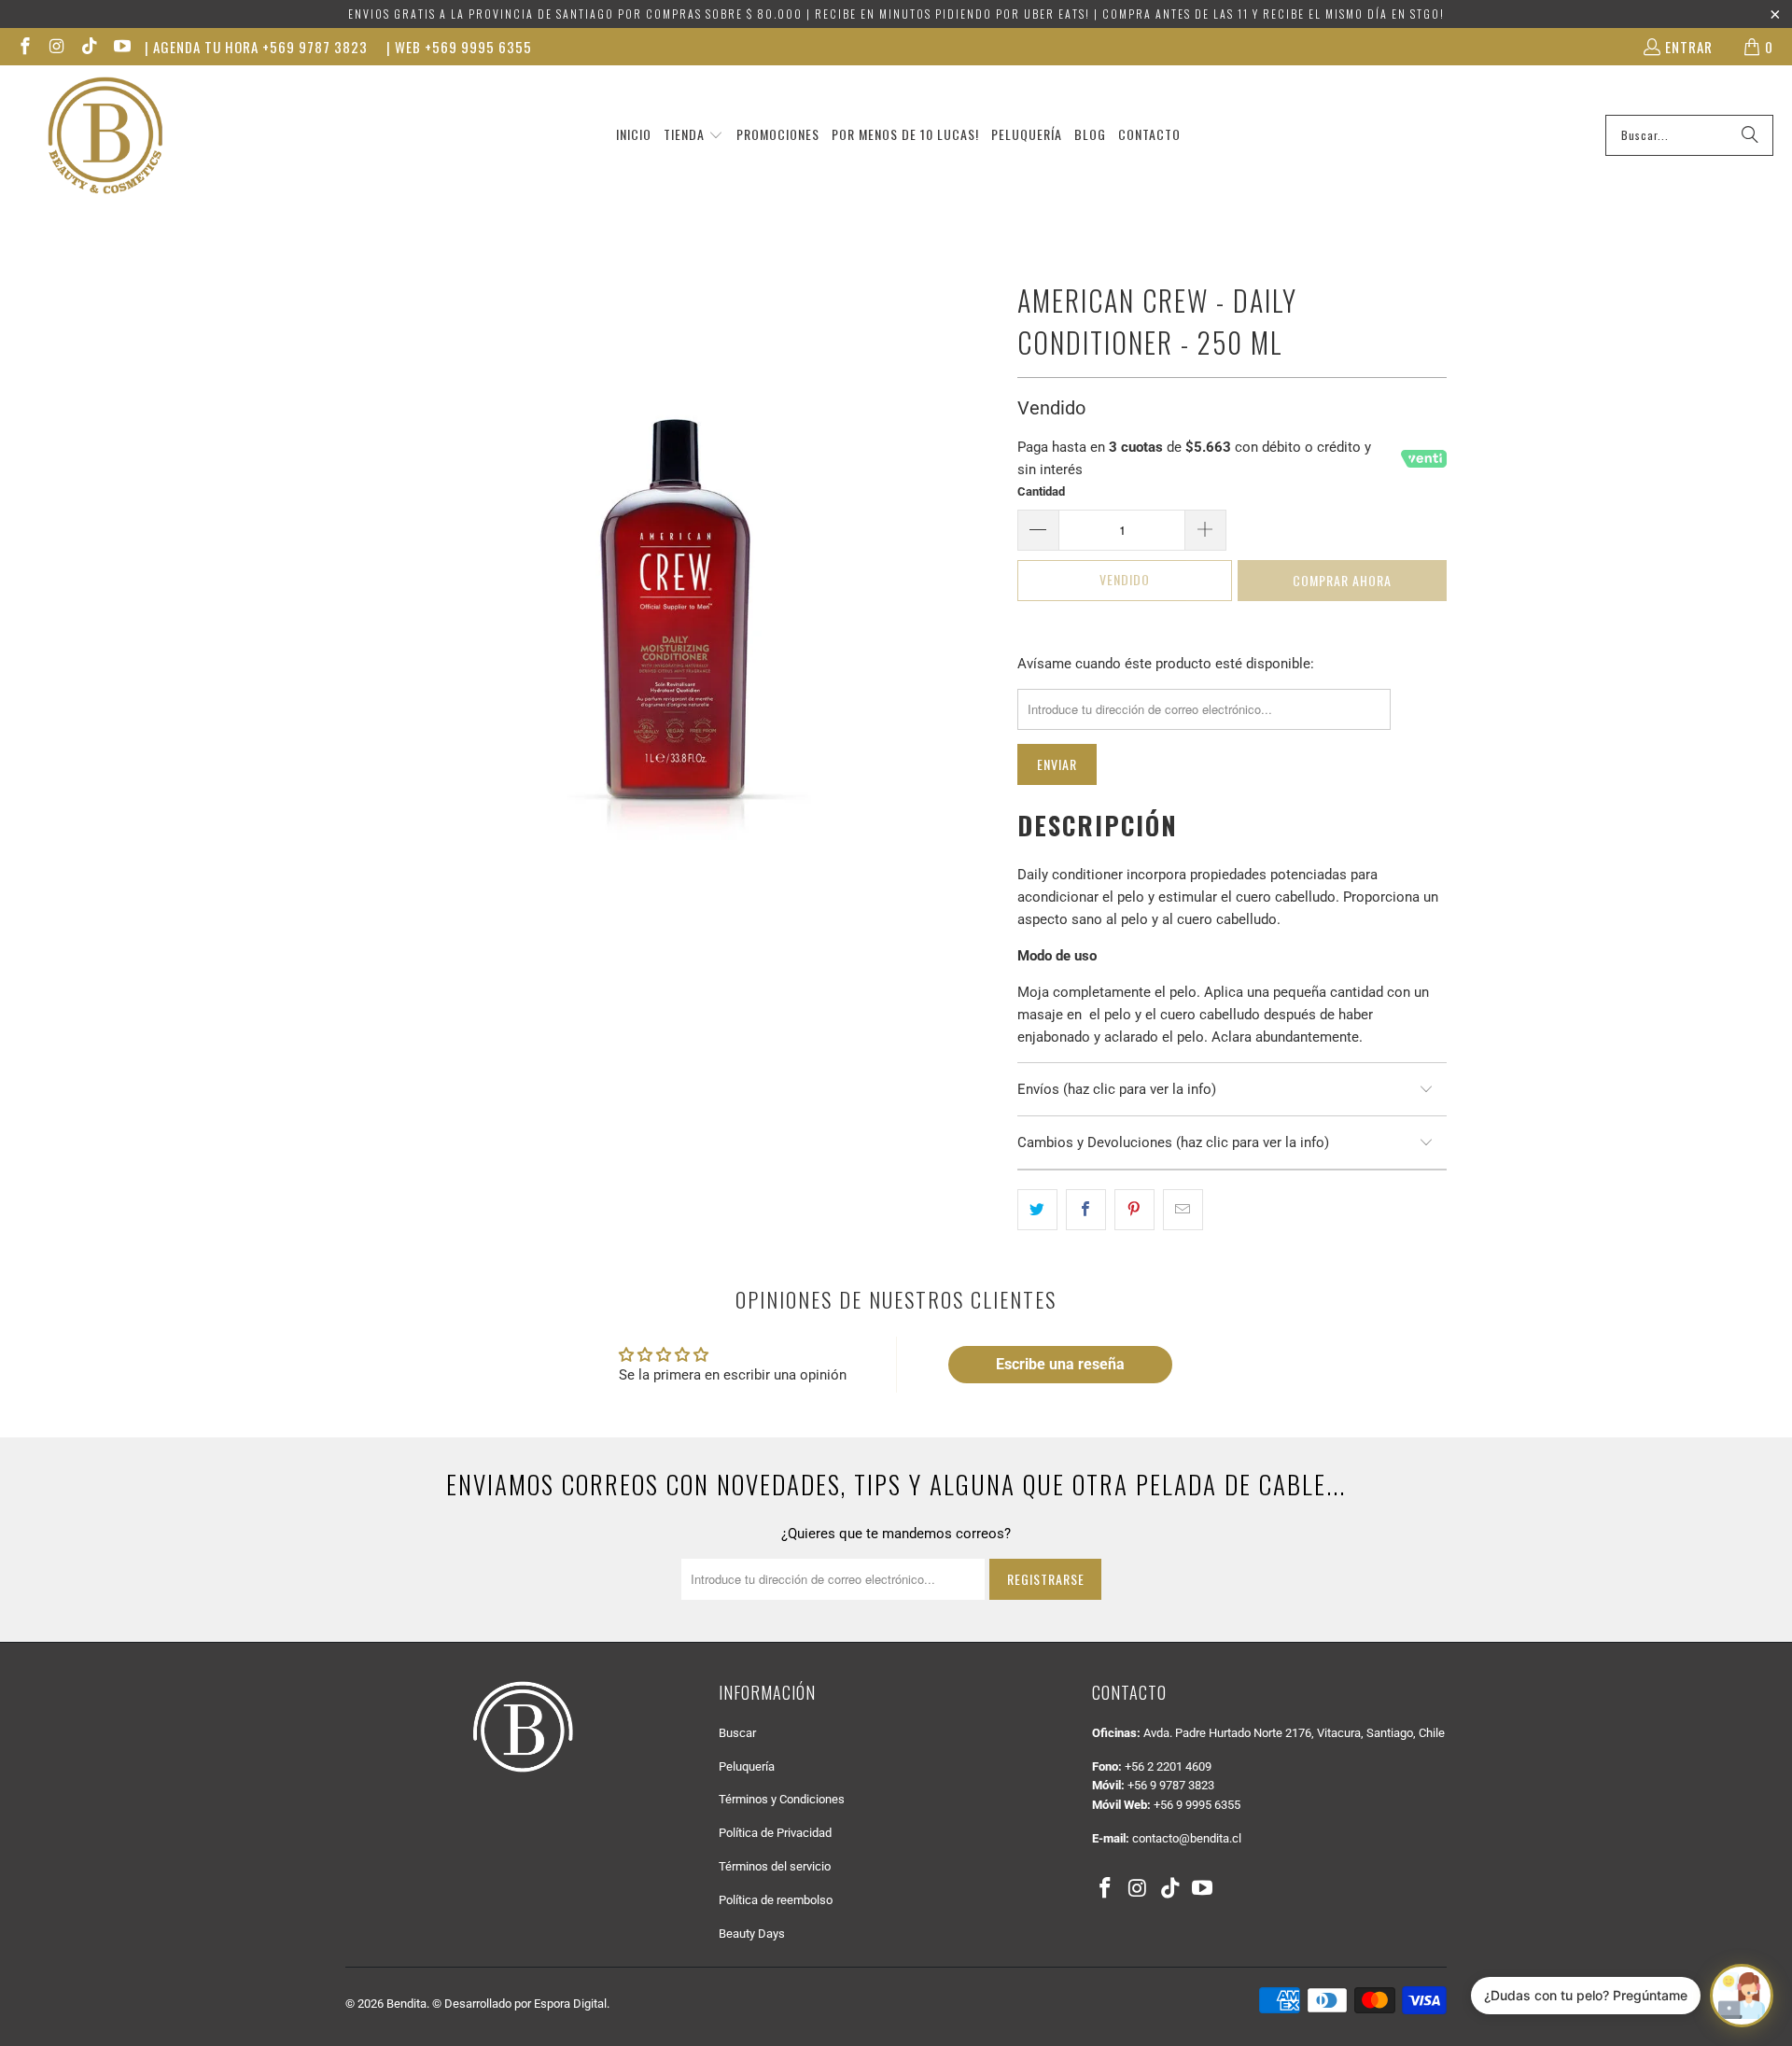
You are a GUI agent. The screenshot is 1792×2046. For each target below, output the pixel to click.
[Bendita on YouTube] (121, 47)
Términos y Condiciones (782, 1799)
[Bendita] (105, 135)
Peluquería (747, 1766)
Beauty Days (752, 1934)
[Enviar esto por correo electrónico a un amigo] (1183, 1210)
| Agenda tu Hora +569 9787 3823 (256, 47)
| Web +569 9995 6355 (459, 47)
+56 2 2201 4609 (1168, 1766)
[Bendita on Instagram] (56, 47)
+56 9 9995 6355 (1197, 1805)
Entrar (1689, 47)
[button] (693, 135)
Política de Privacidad (775, 1833)
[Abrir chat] (1742, 1996)
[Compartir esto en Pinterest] (1134, 1210)
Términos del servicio (775, 1866)
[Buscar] (1750, 135)
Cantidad (1041, 491)
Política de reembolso (776, 1900)
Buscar (737, 1733)
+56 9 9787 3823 (1171, 1785)
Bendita (406, 2004)
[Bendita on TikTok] (88, 47)
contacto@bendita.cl (1187, 1838)
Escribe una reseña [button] (1060, 1364)
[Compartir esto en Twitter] (1037, 1210)
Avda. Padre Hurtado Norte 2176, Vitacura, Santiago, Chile (1294, 1733)
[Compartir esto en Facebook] (1086, 1210)
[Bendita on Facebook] (24, 47)
